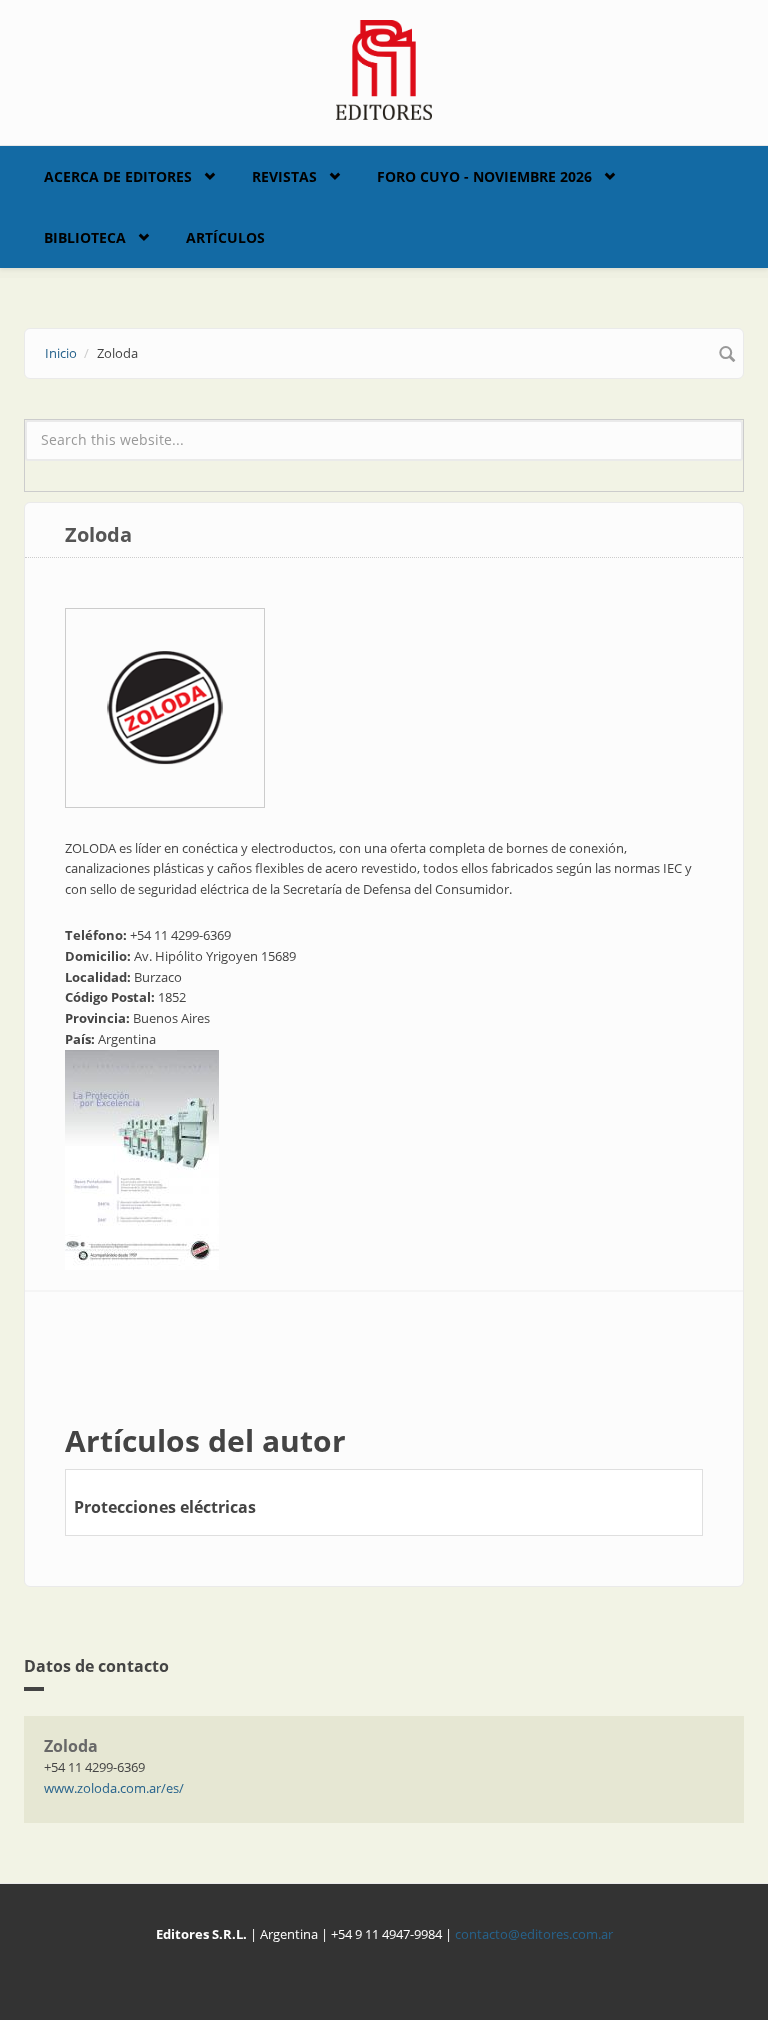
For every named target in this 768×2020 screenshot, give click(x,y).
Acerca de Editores (118, 176)
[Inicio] (384, 68)
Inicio (61, 353)
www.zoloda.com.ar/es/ (114, 1788)
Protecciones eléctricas (165, 1507)
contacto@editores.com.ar (534, 1934)
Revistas (284, 176)
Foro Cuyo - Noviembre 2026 (484, 176)
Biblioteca (85, 237)
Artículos (225, 237)
